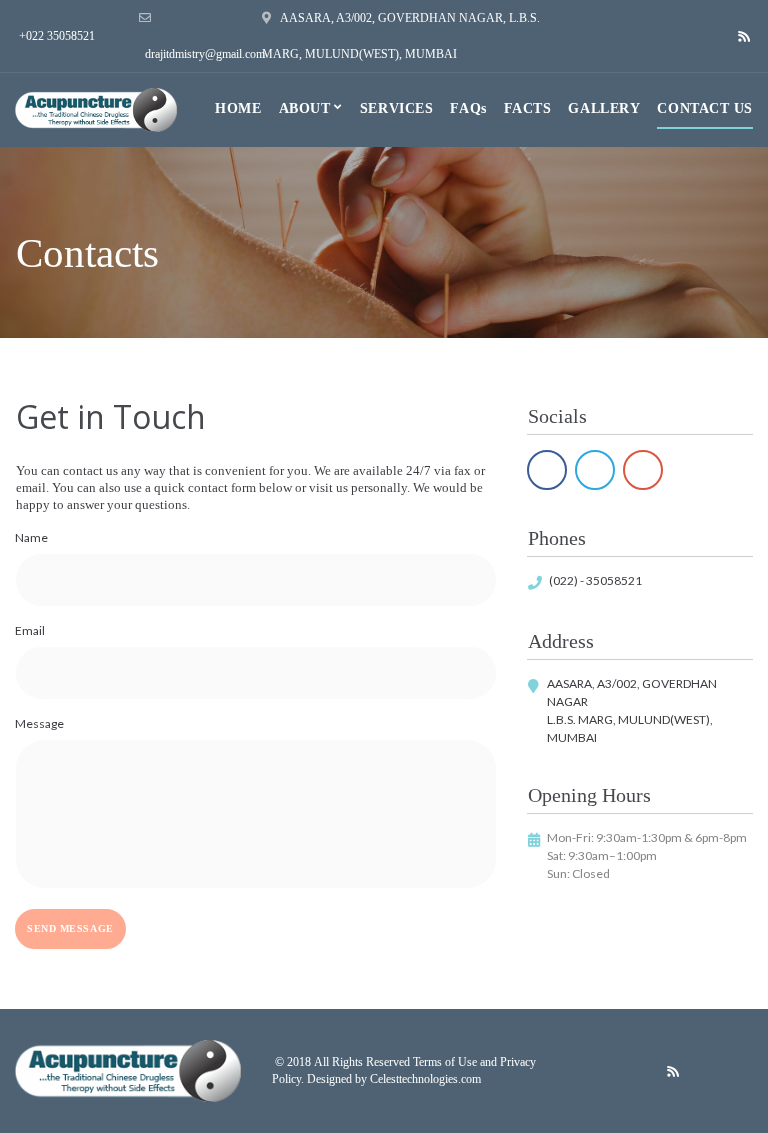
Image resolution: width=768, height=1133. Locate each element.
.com (469, 1079)
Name (31, 537)
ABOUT (305, 108)
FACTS (528, 108)
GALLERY (604, 108)
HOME (238, 108)
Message (39, 723)
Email (30, 630)
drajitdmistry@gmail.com (205, 54)
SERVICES (396, 108)
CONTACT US (705, 108)
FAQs (468, 108)
